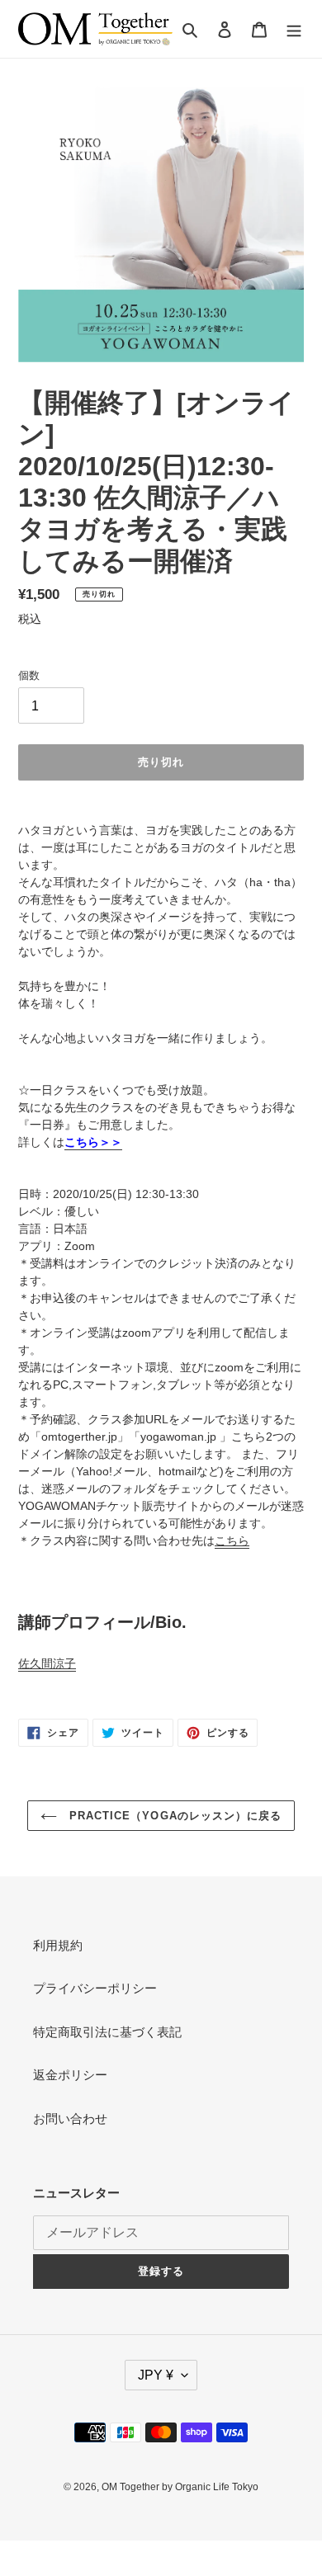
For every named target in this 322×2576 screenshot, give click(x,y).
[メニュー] (294, 29)
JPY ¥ (156, 2375)
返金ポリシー (70, 2075)
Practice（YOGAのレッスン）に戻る (173, 1816)
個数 (29, 675)
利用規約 (58, 1945)
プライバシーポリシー (95, 1988)
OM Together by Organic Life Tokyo (180, 2487)
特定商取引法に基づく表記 (107, 2032)
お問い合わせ (70, 2118)
